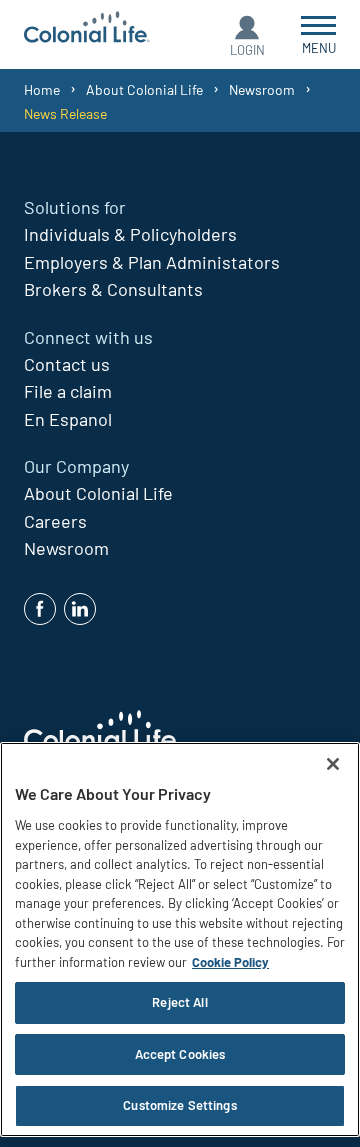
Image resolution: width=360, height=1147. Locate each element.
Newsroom (262, 89)
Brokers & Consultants (113, 289)
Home (42, 89)
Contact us (67, 364)
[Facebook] (40, 609)
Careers (55, 521)
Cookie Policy (230, 962)
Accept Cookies (180, 1054)
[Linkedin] (80, 609)
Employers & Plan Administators (152, 262)
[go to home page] (87, 29)
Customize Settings (179, 1105)
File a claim (68, 391)
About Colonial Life (144, 89)
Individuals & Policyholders (130, 234)
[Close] (333, 764)
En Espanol (68, 419)
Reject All (179, 1002)
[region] (180, 939)
